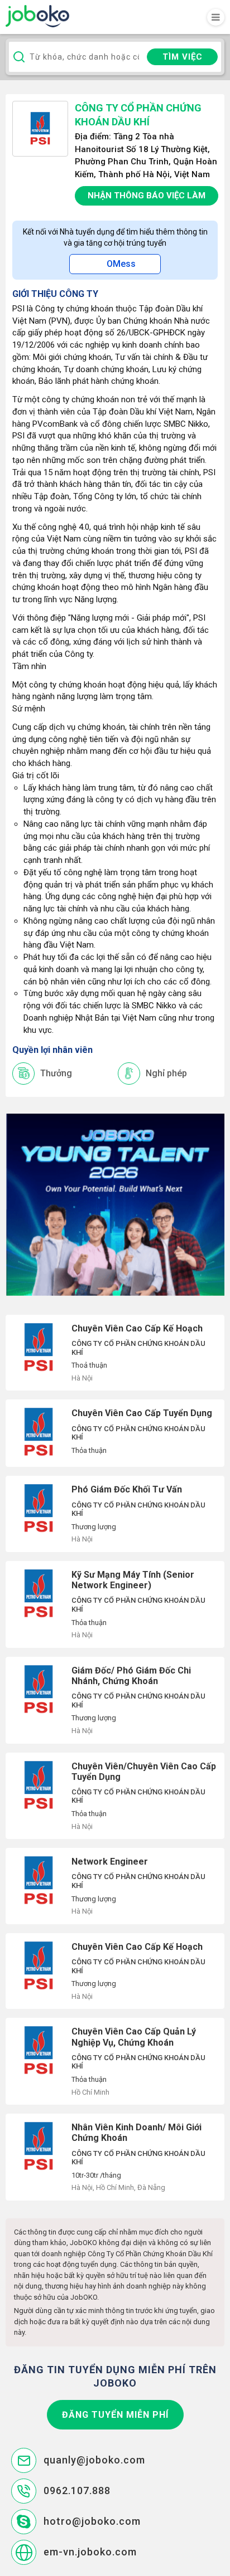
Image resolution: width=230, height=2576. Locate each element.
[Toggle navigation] (216, 17)
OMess (121, 264)
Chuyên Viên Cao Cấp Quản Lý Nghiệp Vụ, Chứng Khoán (115, 2061)
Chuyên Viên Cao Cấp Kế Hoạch (115, 1353)
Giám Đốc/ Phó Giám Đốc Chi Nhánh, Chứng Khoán (115, 1700)
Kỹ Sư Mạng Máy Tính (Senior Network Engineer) (115, 1604)
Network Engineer (115, 1886)
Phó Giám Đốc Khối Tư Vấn (115, 1514)
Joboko (37, 16)
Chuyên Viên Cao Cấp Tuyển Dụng (115, 1433)
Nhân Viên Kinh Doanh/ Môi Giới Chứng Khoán (115, 2157)
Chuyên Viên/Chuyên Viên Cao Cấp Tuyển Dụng (115, 1796)
